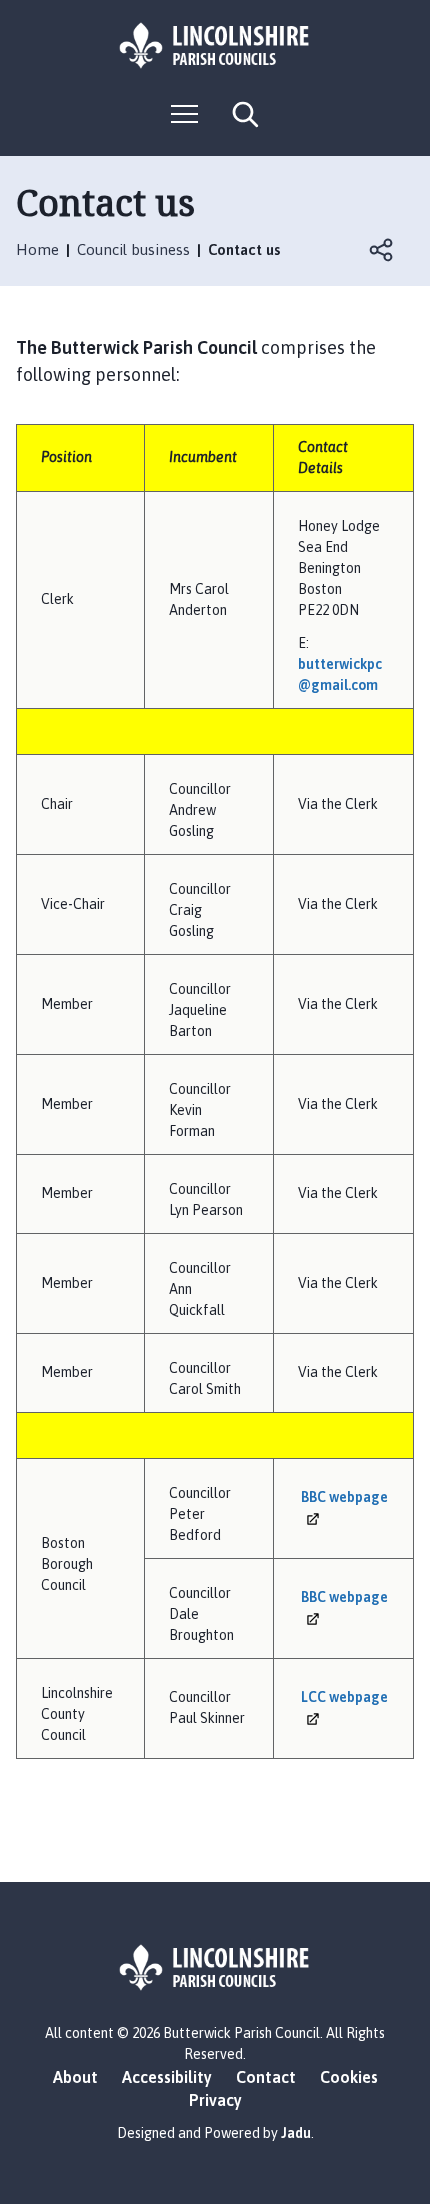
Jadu (296, 2133)
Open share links (382, 250)
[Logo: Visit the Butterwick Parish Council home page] (215, 45)
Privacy (215, 2100)
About (75, 2077)
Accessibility (167, 2077)
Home (37, 249)
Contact (266, 2077)
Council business (133, 249)
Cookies (349, 2077)
